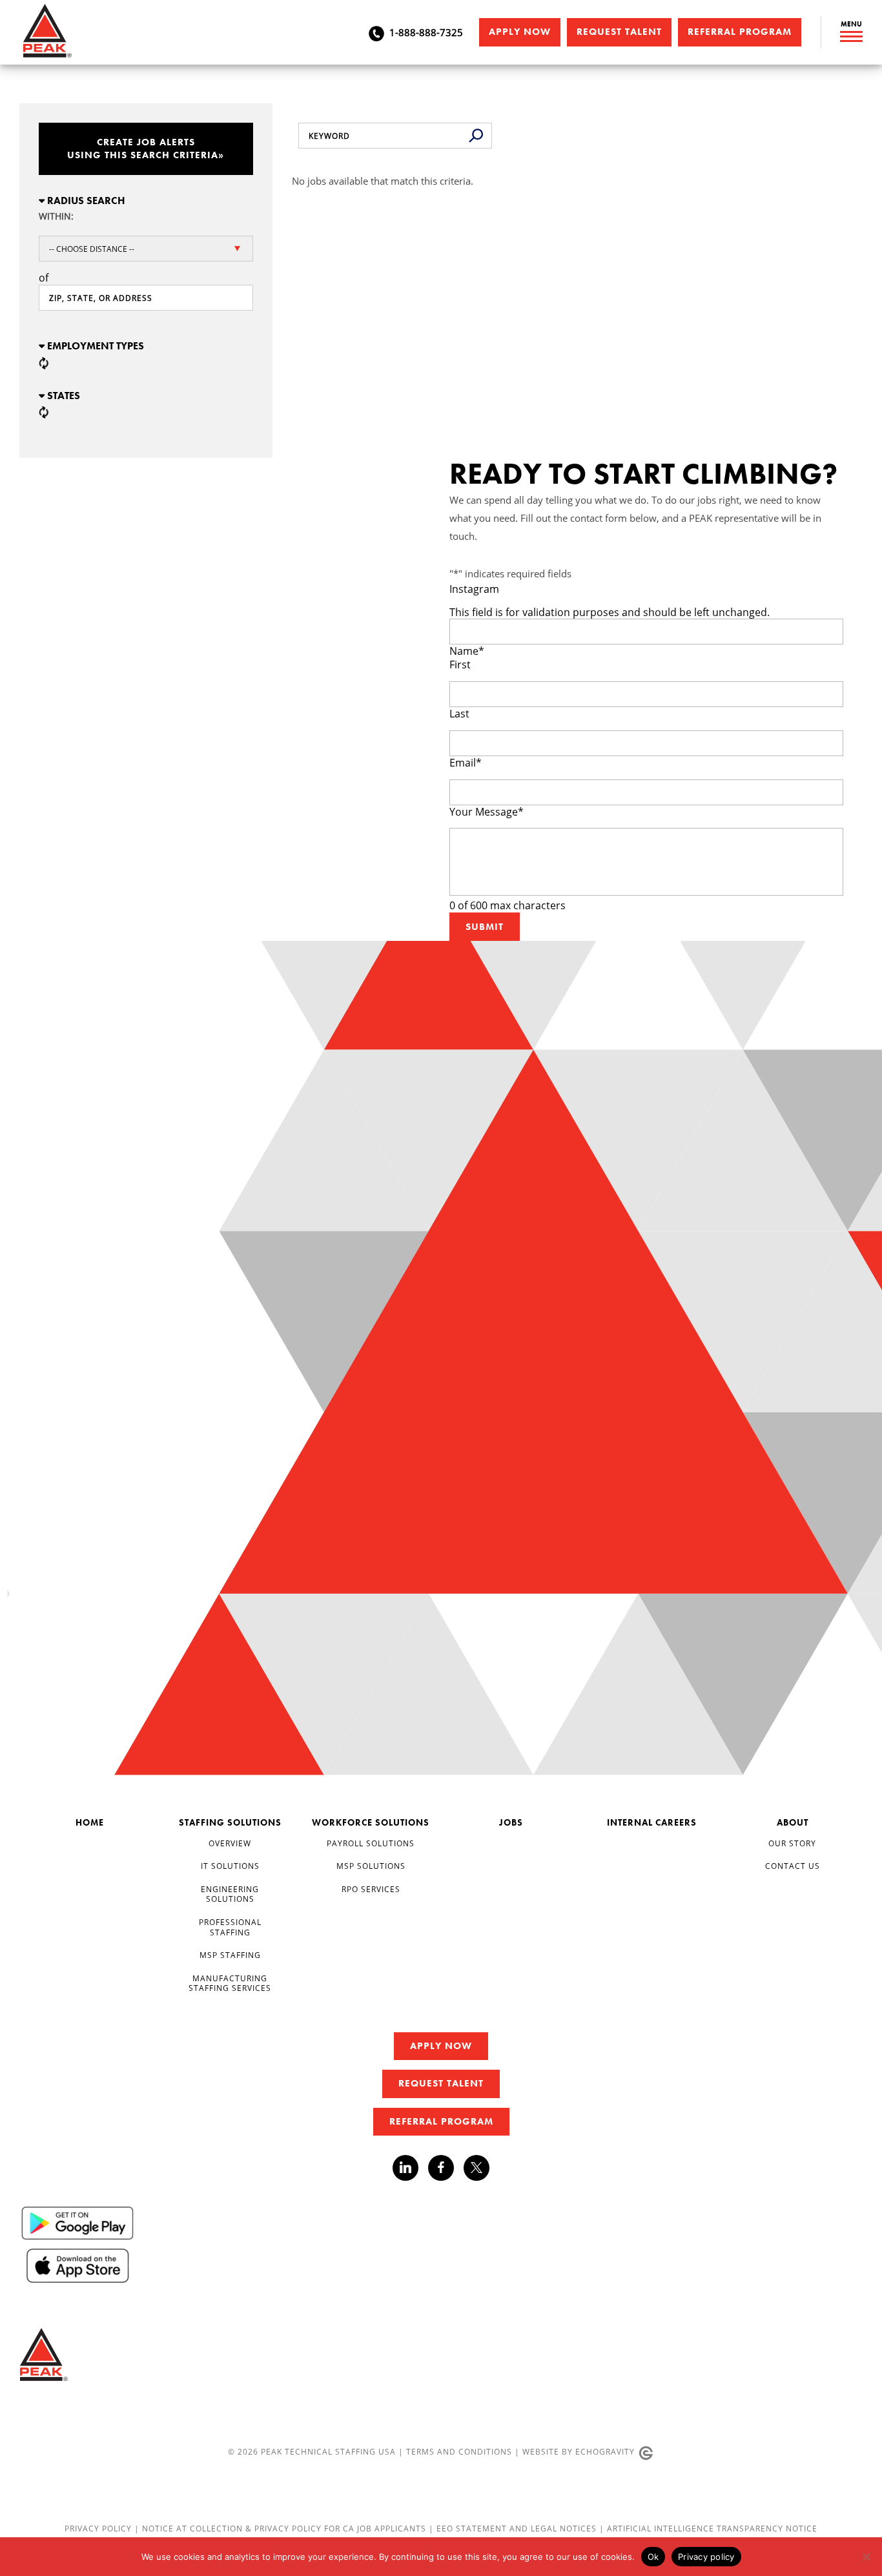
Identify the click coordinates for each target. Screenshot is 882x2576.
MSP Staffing (230, 1955)
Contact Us (793, 1866)
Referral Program (740, 32)
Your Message (487, 812)
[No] (866, 2557)
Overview (230, 1843)
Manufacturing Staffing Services (230, 1983)
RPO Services (371, 1889)
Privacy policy (706, 2557)
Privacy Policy (99, 2528)
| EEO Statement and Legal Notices (513, 2528)
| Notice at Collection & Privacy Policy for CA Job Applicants (282, 2528)
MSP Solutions (371, 1866)
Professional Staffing (230, 1927)
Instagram (474, 589)
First (460, 665)
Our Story (792, 1843)
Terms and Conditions (459, 2451)
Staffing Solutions (230, 1822)
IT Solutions (230, 1866)
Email (466, 763)
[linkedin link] (410, 2168)
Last (459, 714)
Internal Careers (652, 1822)
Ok (653, 2557)
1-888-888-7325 (426, 32)
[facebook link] (446, 2168)
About (793, 1822)
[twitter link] (477, 2169)
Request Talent (619, 32)
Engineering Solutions (230, 1894)
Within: (56, 216)
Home (90, 1822)
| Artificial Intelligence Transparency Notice (708, 2528)
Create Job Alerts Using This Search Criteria (146, 149)
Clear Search (476, 136)
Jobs (511, 1822)
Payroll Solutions (371, 1843)
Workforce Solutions (371, 1822)
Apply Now (520, 32)
